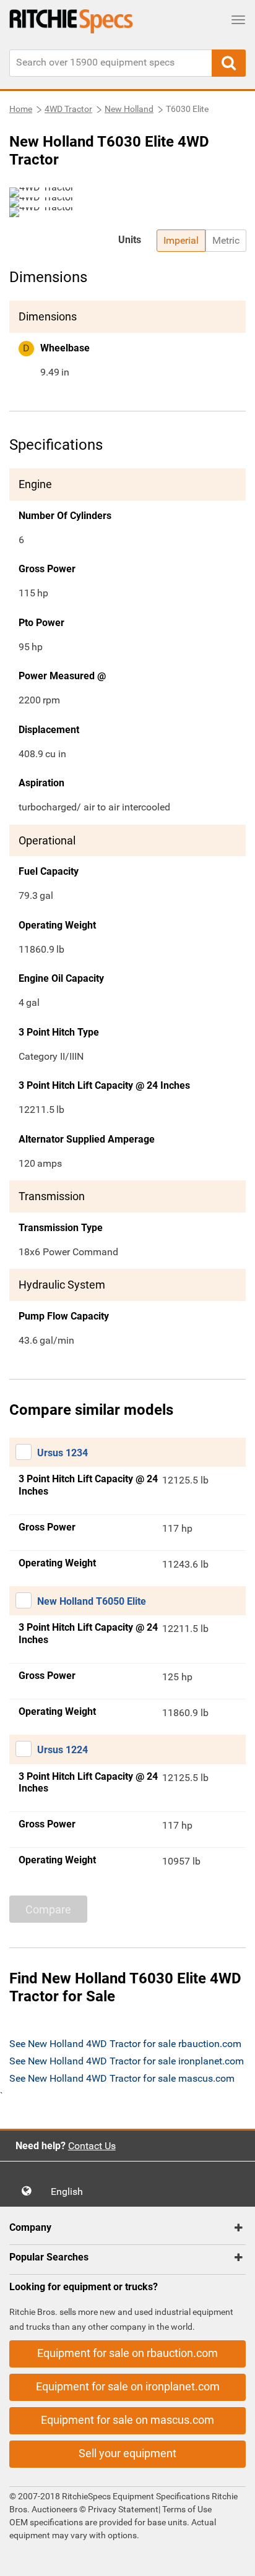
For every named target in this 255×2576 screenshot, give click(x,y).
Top (233, 2558)
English (71, 2192)
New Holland (129, 109)
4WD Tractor (68, 109)
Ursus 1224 (63, 1750)
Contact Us (92, 2146)
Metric (226, 240)
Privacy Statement (123, 2509)
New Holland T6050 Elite (92, 1601)
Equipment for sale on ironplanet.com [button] (128, 2386)
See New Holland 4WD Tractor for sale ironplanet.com (127, 2061)
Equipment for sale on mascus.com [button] (127, 2420)
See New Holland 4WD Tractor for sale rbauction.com (125, 2044)
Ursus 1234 (63, 1453)
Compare (48, 1909)
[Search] (229, 63)
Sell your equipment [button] (127, 2453)
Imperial (181, 240)
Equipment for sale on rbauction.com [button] (127, 2353)
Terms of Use (186, 2509)
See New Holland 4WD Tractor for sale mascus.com (122, 2078)
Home (21, 109)
